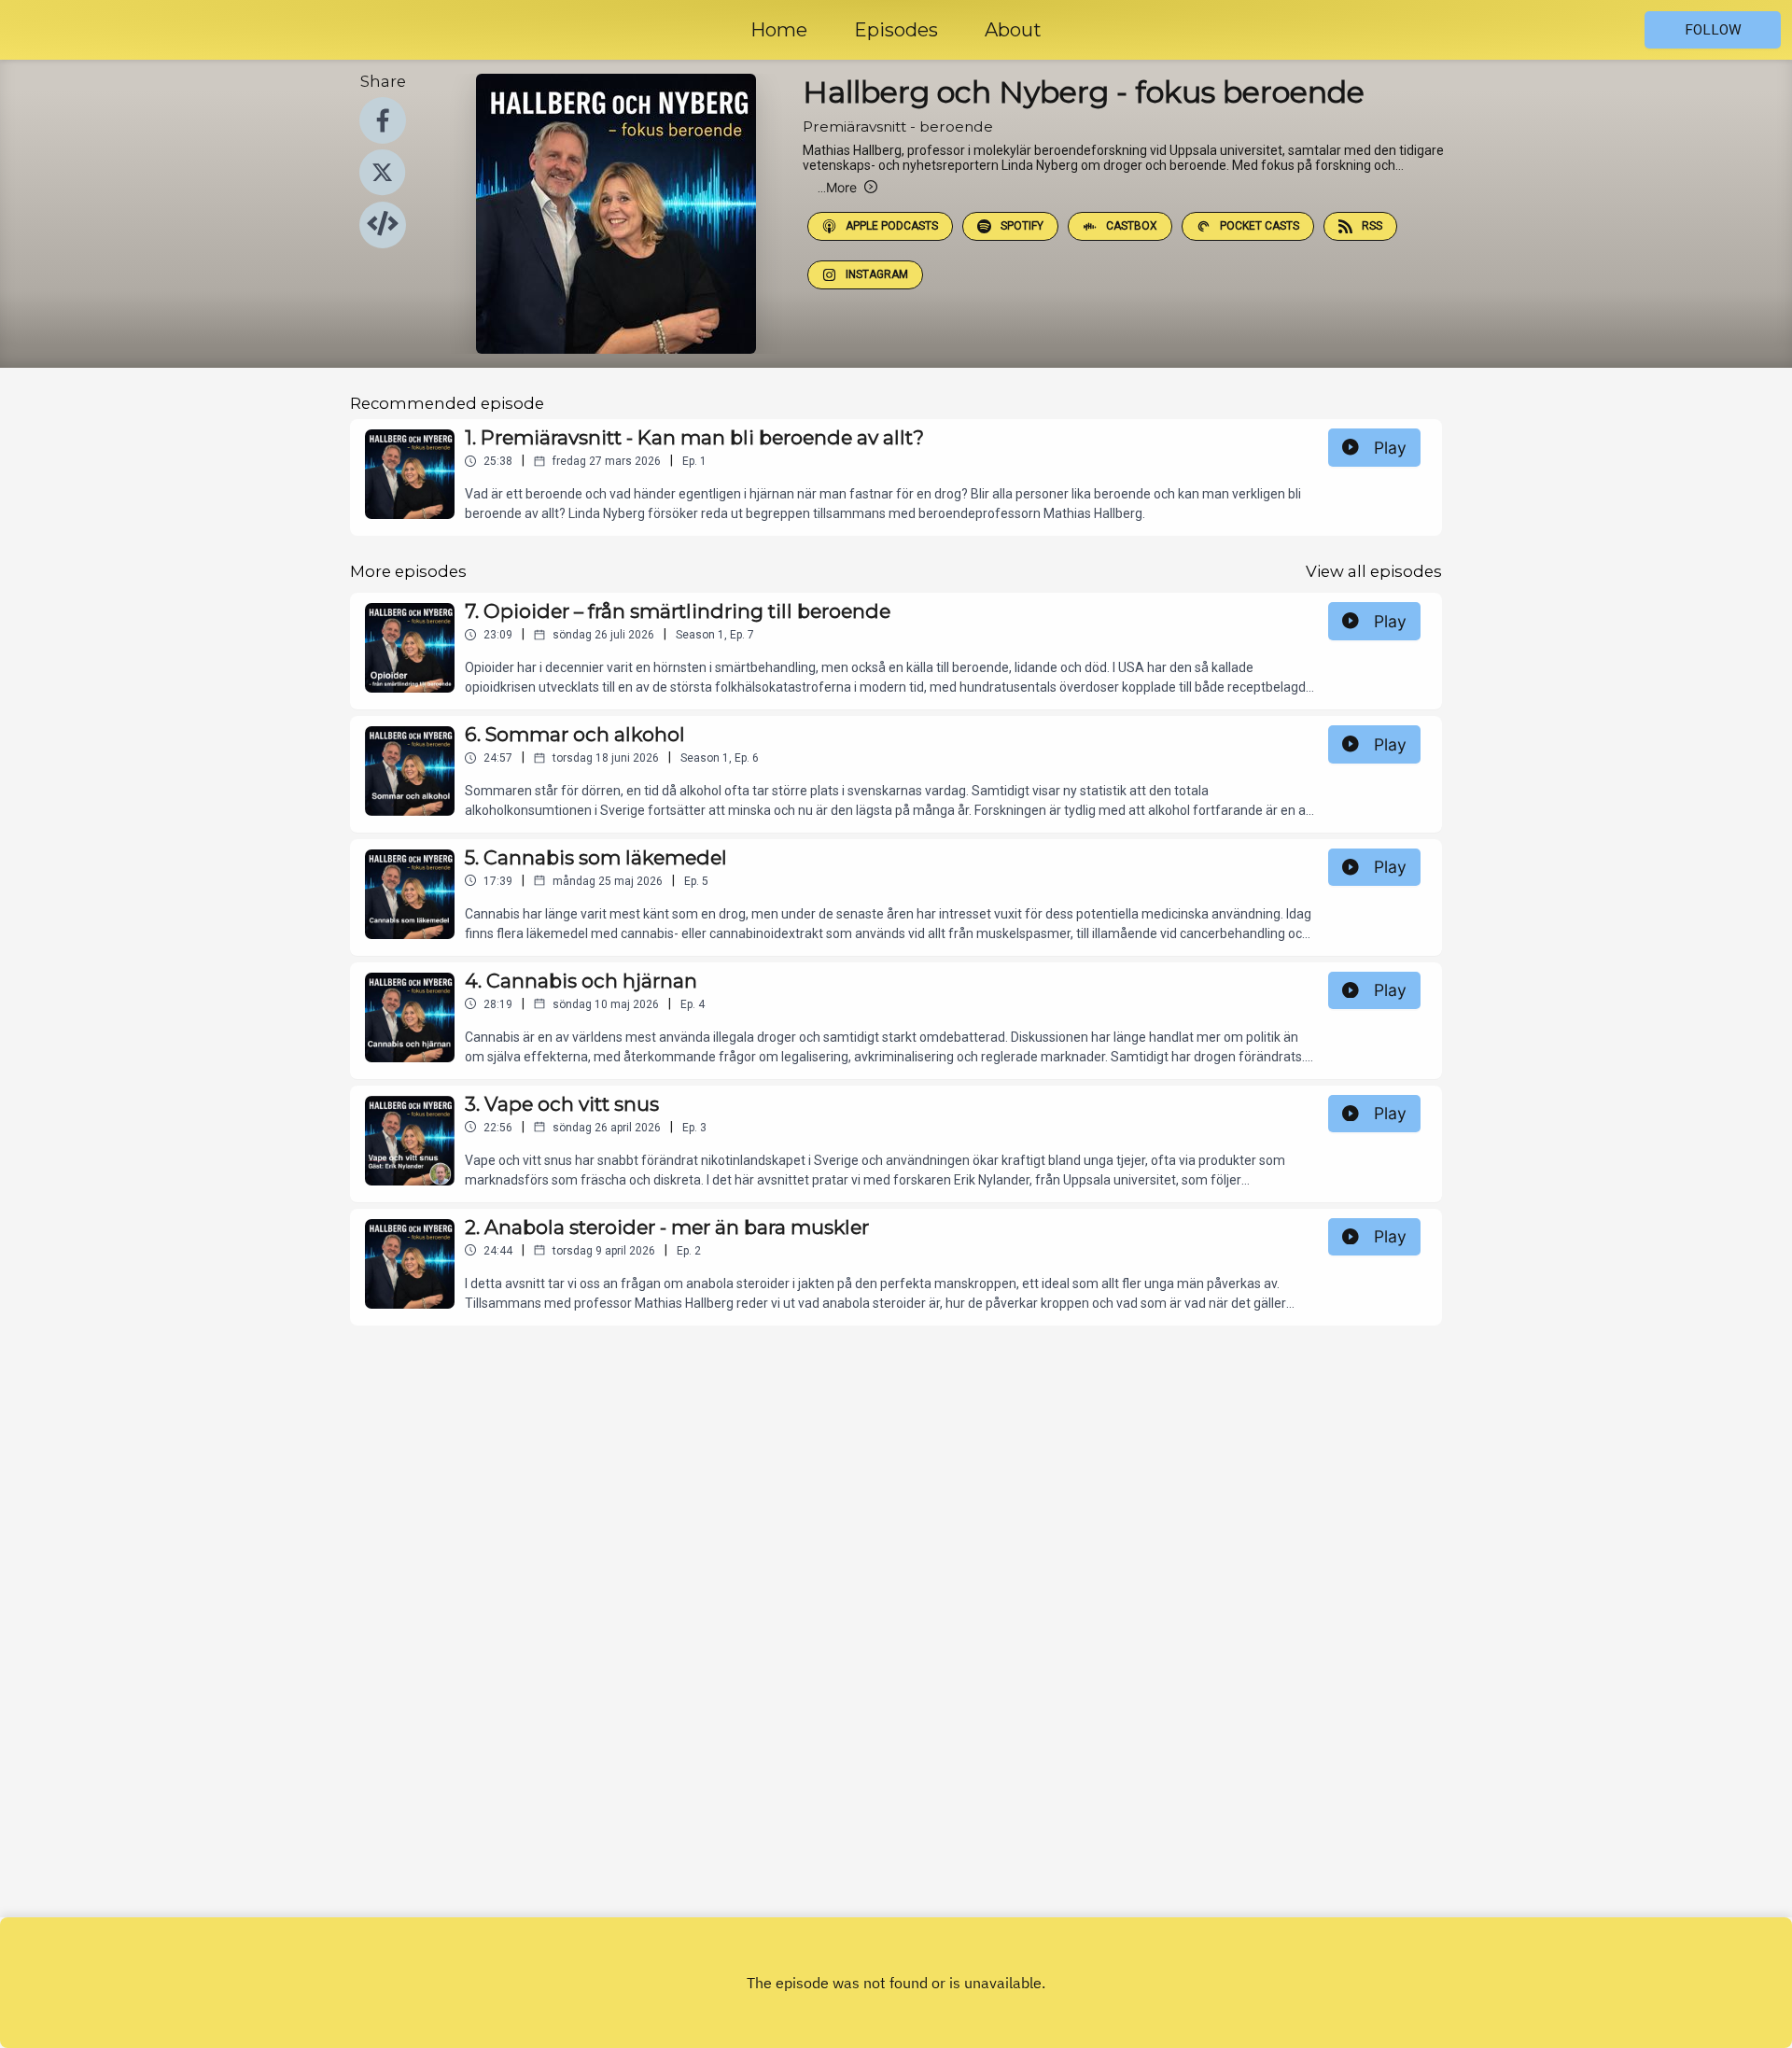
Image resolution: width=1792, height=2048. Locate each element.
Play (1390, 448)
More (837, 187)
